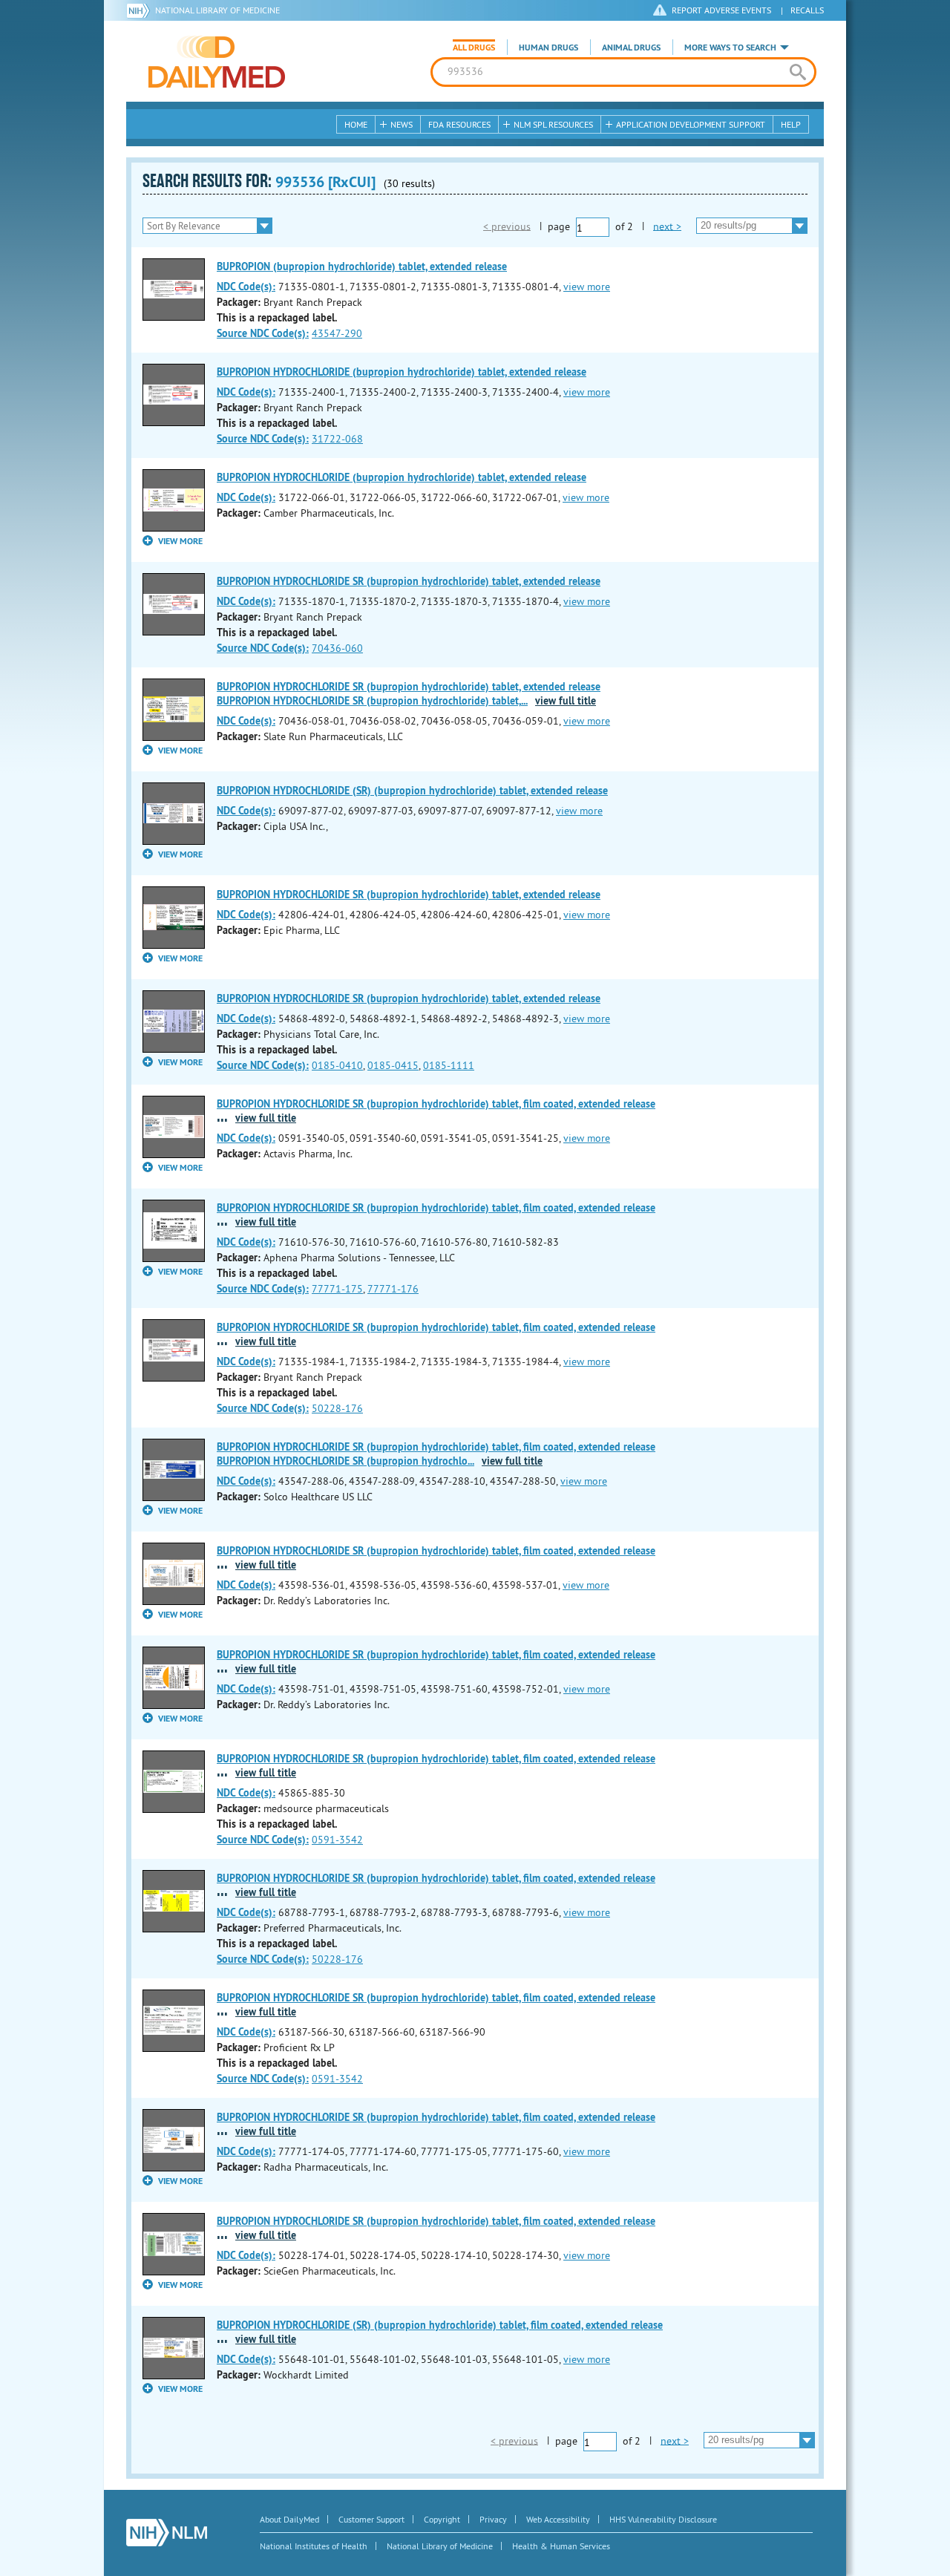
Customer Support (371, 2519)
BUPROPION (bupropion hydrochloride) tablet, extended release (362, 267)
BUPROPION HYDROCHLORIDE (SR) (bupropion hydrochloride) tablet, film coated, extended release (440, 2325)
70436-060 (337, 648)
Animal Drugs (631, 48)
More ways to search (730, 48)
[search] (797, 72)
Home (356, 124)
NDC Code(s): (246, 287)
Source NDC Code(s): (263, 333)
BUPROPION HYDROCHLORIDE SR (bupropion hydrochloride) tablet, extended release (409, 581)
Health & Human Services (561, 2546)
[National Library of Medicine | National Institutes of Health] (167, 2533)
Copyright (442, 2519)
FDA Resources (459, 124)
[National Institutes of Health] (141, 10)
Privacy (493, 2519)
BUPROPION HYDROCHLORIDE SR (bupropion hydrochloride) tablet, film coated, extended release (436, 1104)
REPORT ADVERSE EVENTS (721, 10)
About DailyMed (289, 2519)
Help (791, 124)
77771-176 (393, 1289)
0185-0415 (393, 1065)
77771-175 (337, 1289)
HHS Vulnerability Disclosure (663, 2519)
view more (587, 287)
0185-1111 (449, 1065)
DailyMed (217, 62)
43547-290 (337, 333)
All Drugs (474, 48)
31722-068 (337, 439)
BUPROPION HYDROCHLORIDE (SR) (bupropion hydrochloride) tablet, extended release (412, 791)
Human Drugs (548, 48)
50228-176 (337, 1408)
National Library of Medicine (217, 10)
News (402, 124)
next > (667, 226)
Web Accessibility (558, 2519)
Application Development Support (691, 124)
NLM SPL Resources (553, 124)
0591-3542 (337, 1840)
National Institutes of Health (314, 2546)
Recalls (807, 10)
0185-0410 (337, 1065)
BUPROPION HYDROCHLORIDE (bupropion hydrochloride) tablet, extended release (402, 372)
